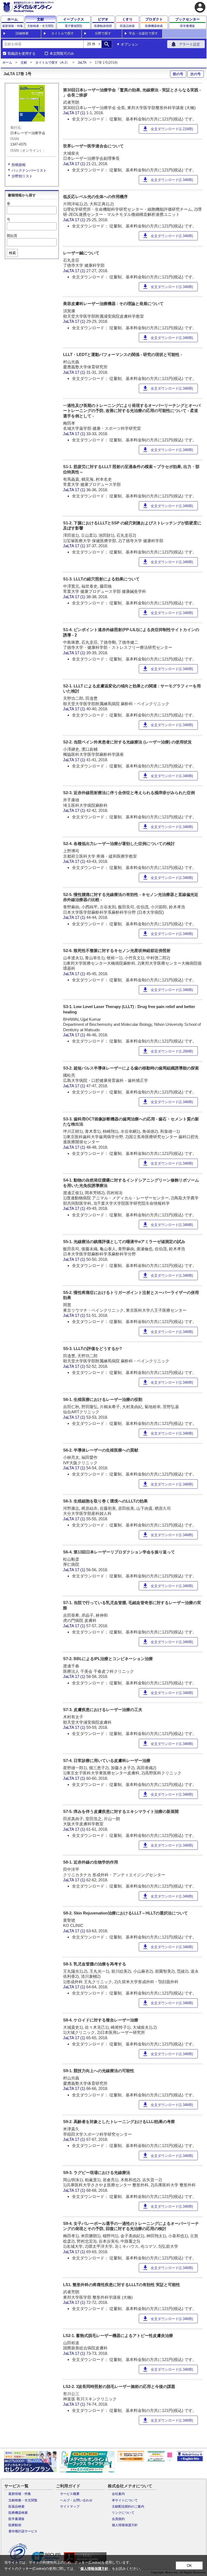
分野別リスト (22, 176)
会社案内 (118, 2494)
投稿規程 (19, 165)
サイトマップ (70, 2506)
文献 (24, 63)
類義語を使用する (22, 54)
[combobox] (43, 44)
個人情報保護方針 (125, 2525)
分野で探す (103, 33)
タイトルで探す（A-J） (52, 63)
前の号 (178, 74)
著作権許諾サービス (23, 2531)
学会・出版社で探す (143, 33)
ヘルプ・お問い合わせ (76, 2500)
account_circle (200, 7)
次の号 (196, 74)
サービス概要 (70, 2494)
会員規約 (118, 2519)
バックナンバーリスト (29, 170)
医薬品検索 (16, 2506)
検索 (12, 253)
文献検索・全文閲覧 (23, 2500)
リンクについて (123, 2513)
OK (189, 2566)
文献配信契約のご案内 (128, 2506)
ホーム (7, 63)
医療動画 (15, 2525)
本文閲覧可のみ (62, 54)
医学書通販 (16, 2519)
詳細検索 (22, 33)
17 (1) (81, 113)
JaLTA (82, 63)
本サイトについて (125, 2500)
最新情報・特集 (20, 2494)
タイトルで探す (63, 33)
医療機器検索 (18, 2513)
